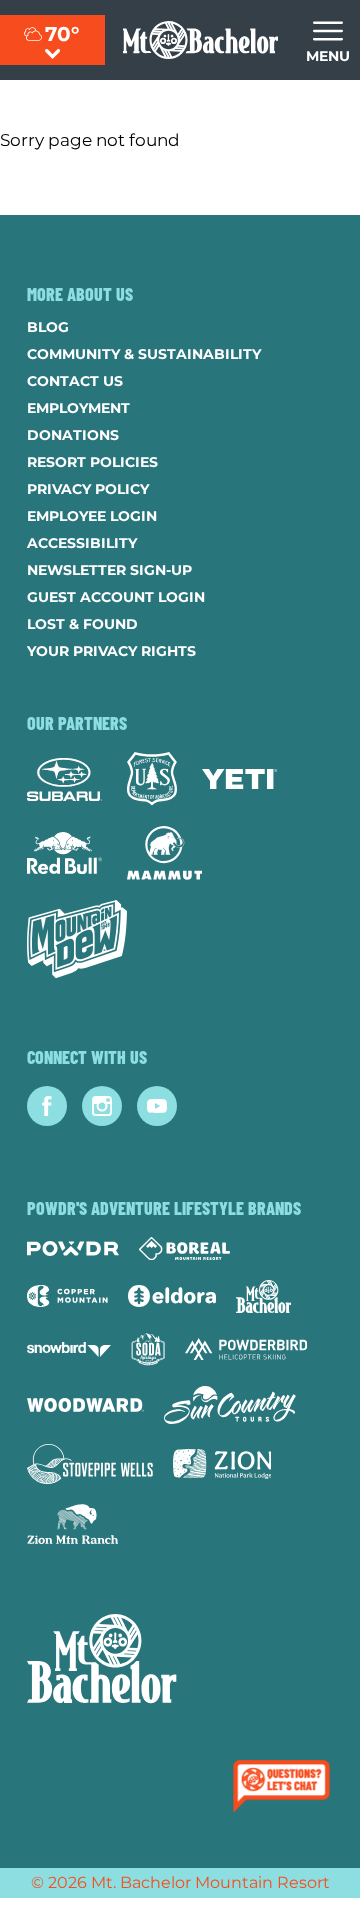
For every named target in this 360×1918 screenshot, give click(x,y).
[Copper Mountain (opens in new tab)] (67, 1296)
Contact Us (75, 381)
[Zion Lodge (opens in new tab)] (222, 1464)
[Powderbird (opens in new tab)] (246, 1349)
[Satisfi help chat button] (285, 1788)
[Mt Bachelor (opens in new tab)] (263, 1296)
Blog (48, 327)
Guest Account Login (116, 597)
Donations (73, 435)
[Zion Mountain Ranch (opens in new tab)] (72, 1524)
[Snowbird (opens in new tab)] (69, 1349)
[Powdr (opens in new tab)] (73, 1248)
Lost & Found (82, 624)
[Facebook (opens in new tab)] (47, 1106)
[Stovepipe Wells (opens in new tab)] (90, 1464)
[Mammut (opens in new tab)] (164, 853)
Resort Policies (92, 462)
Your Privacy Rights (111, 651)
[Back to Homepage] (180, 1661)
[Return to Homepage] (200, 40)
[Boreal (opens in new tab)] (184, 1248)
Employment (78, 408)
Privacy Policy (88, 489)
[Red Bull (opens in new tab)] (64, 853)
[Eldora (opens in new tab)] (172, 1296)
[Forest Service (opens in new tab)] (152, 778)
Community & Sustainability (144, 354)
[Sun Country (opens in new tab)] (230, 1405)
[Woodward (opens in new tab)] (85, 1405)
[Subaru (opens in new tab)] (64, 779)
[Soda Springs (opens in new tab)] (148, 1349)
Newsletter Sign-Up (109, 570)
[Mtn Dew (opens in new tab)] (77, 939)
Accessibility (82, 543)
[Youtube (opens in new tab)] (157, 1106)
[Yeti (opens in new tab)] (239, 779)
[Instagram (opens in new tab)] (102, 1106)
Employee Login (92, 516)
